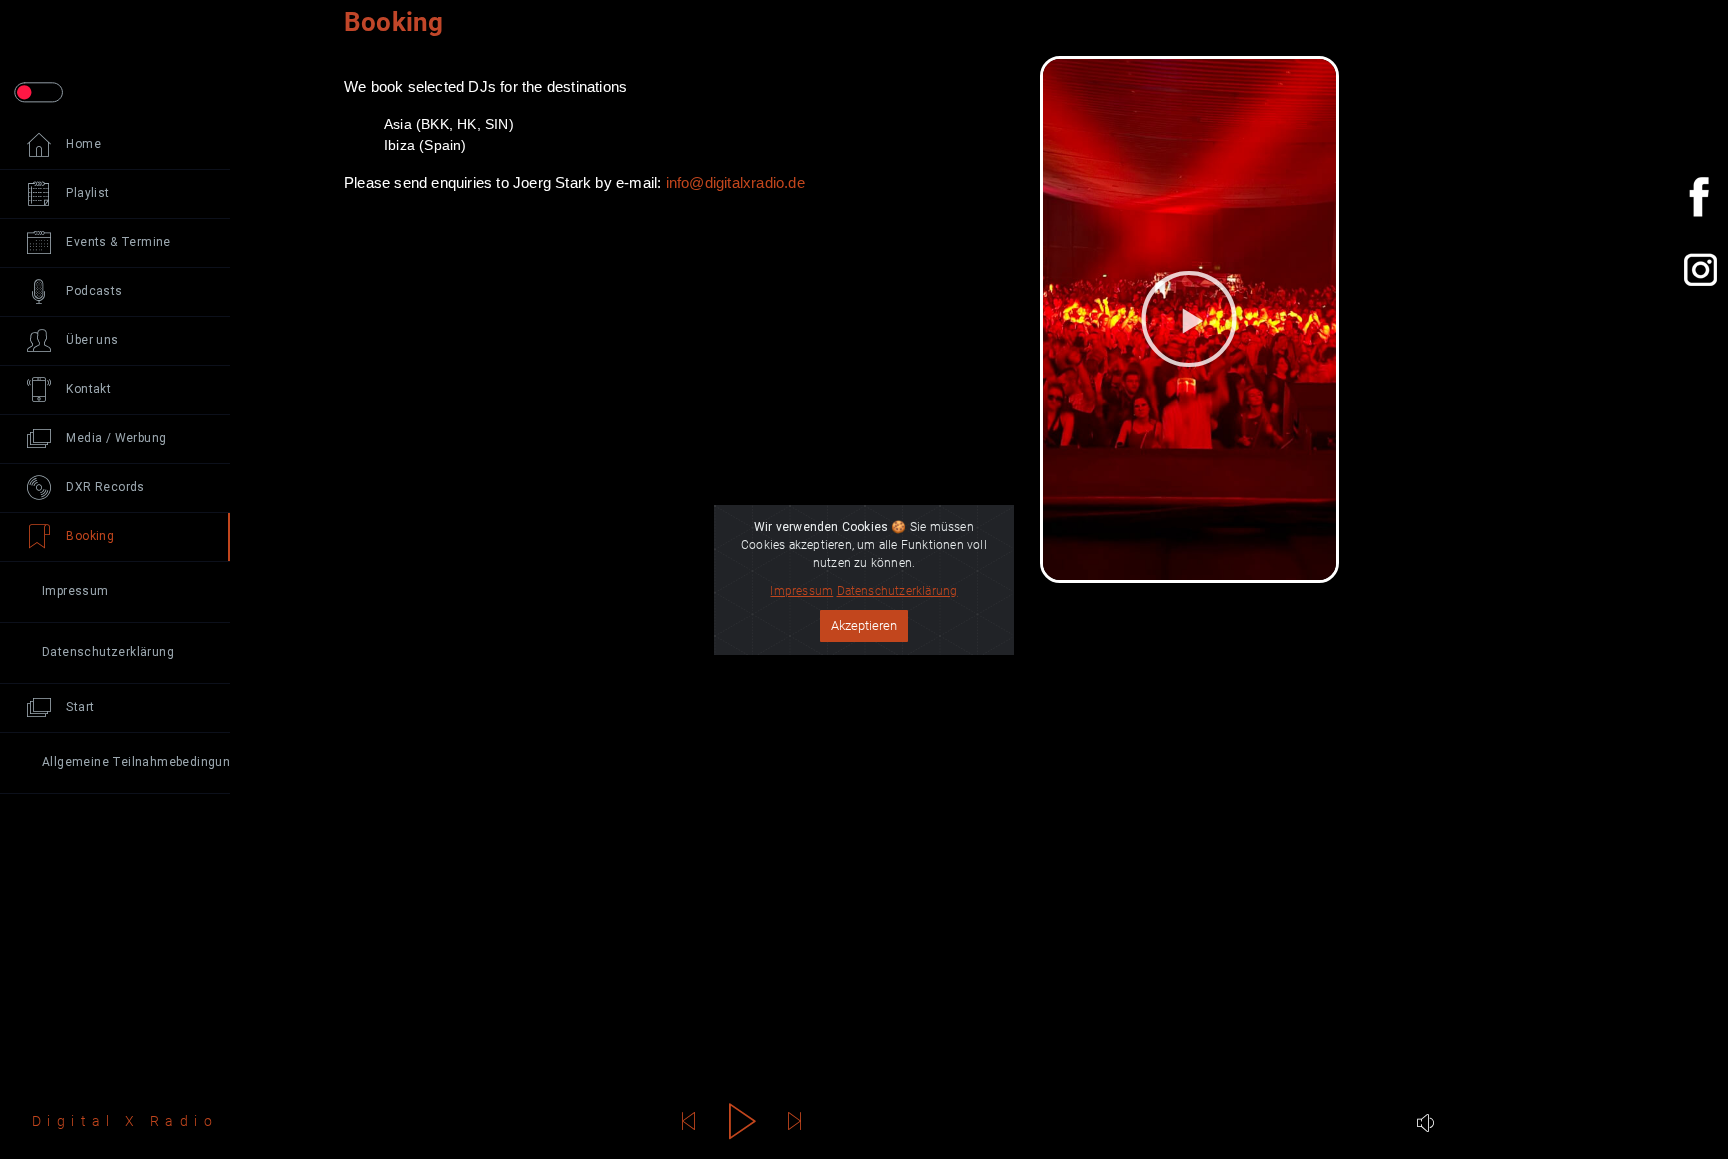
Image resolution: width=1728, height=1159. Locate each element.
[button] (1189, 319)
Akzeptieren (864, 625)
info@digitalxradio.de (735, 182)
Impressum (801, 591)
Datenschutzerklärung (897, 591)
